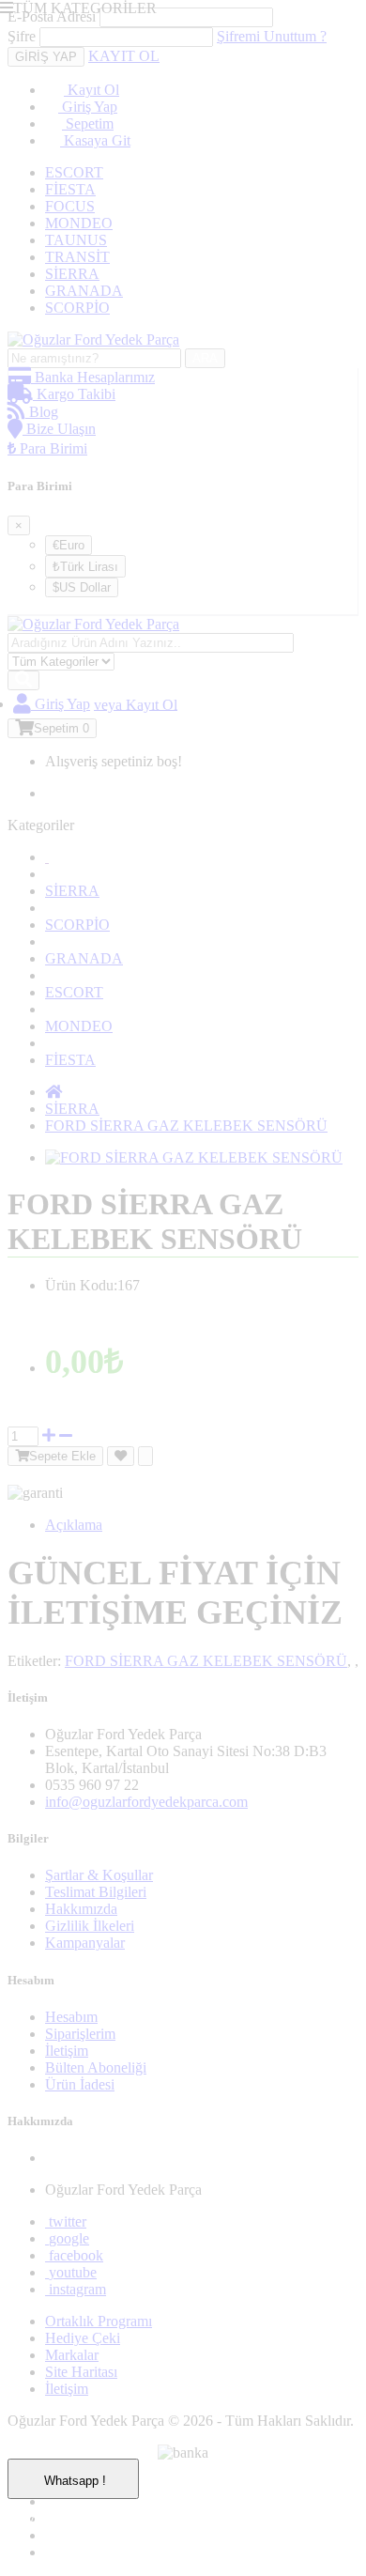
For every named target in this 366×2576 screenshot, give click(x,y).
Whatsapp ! (53, 2520)
